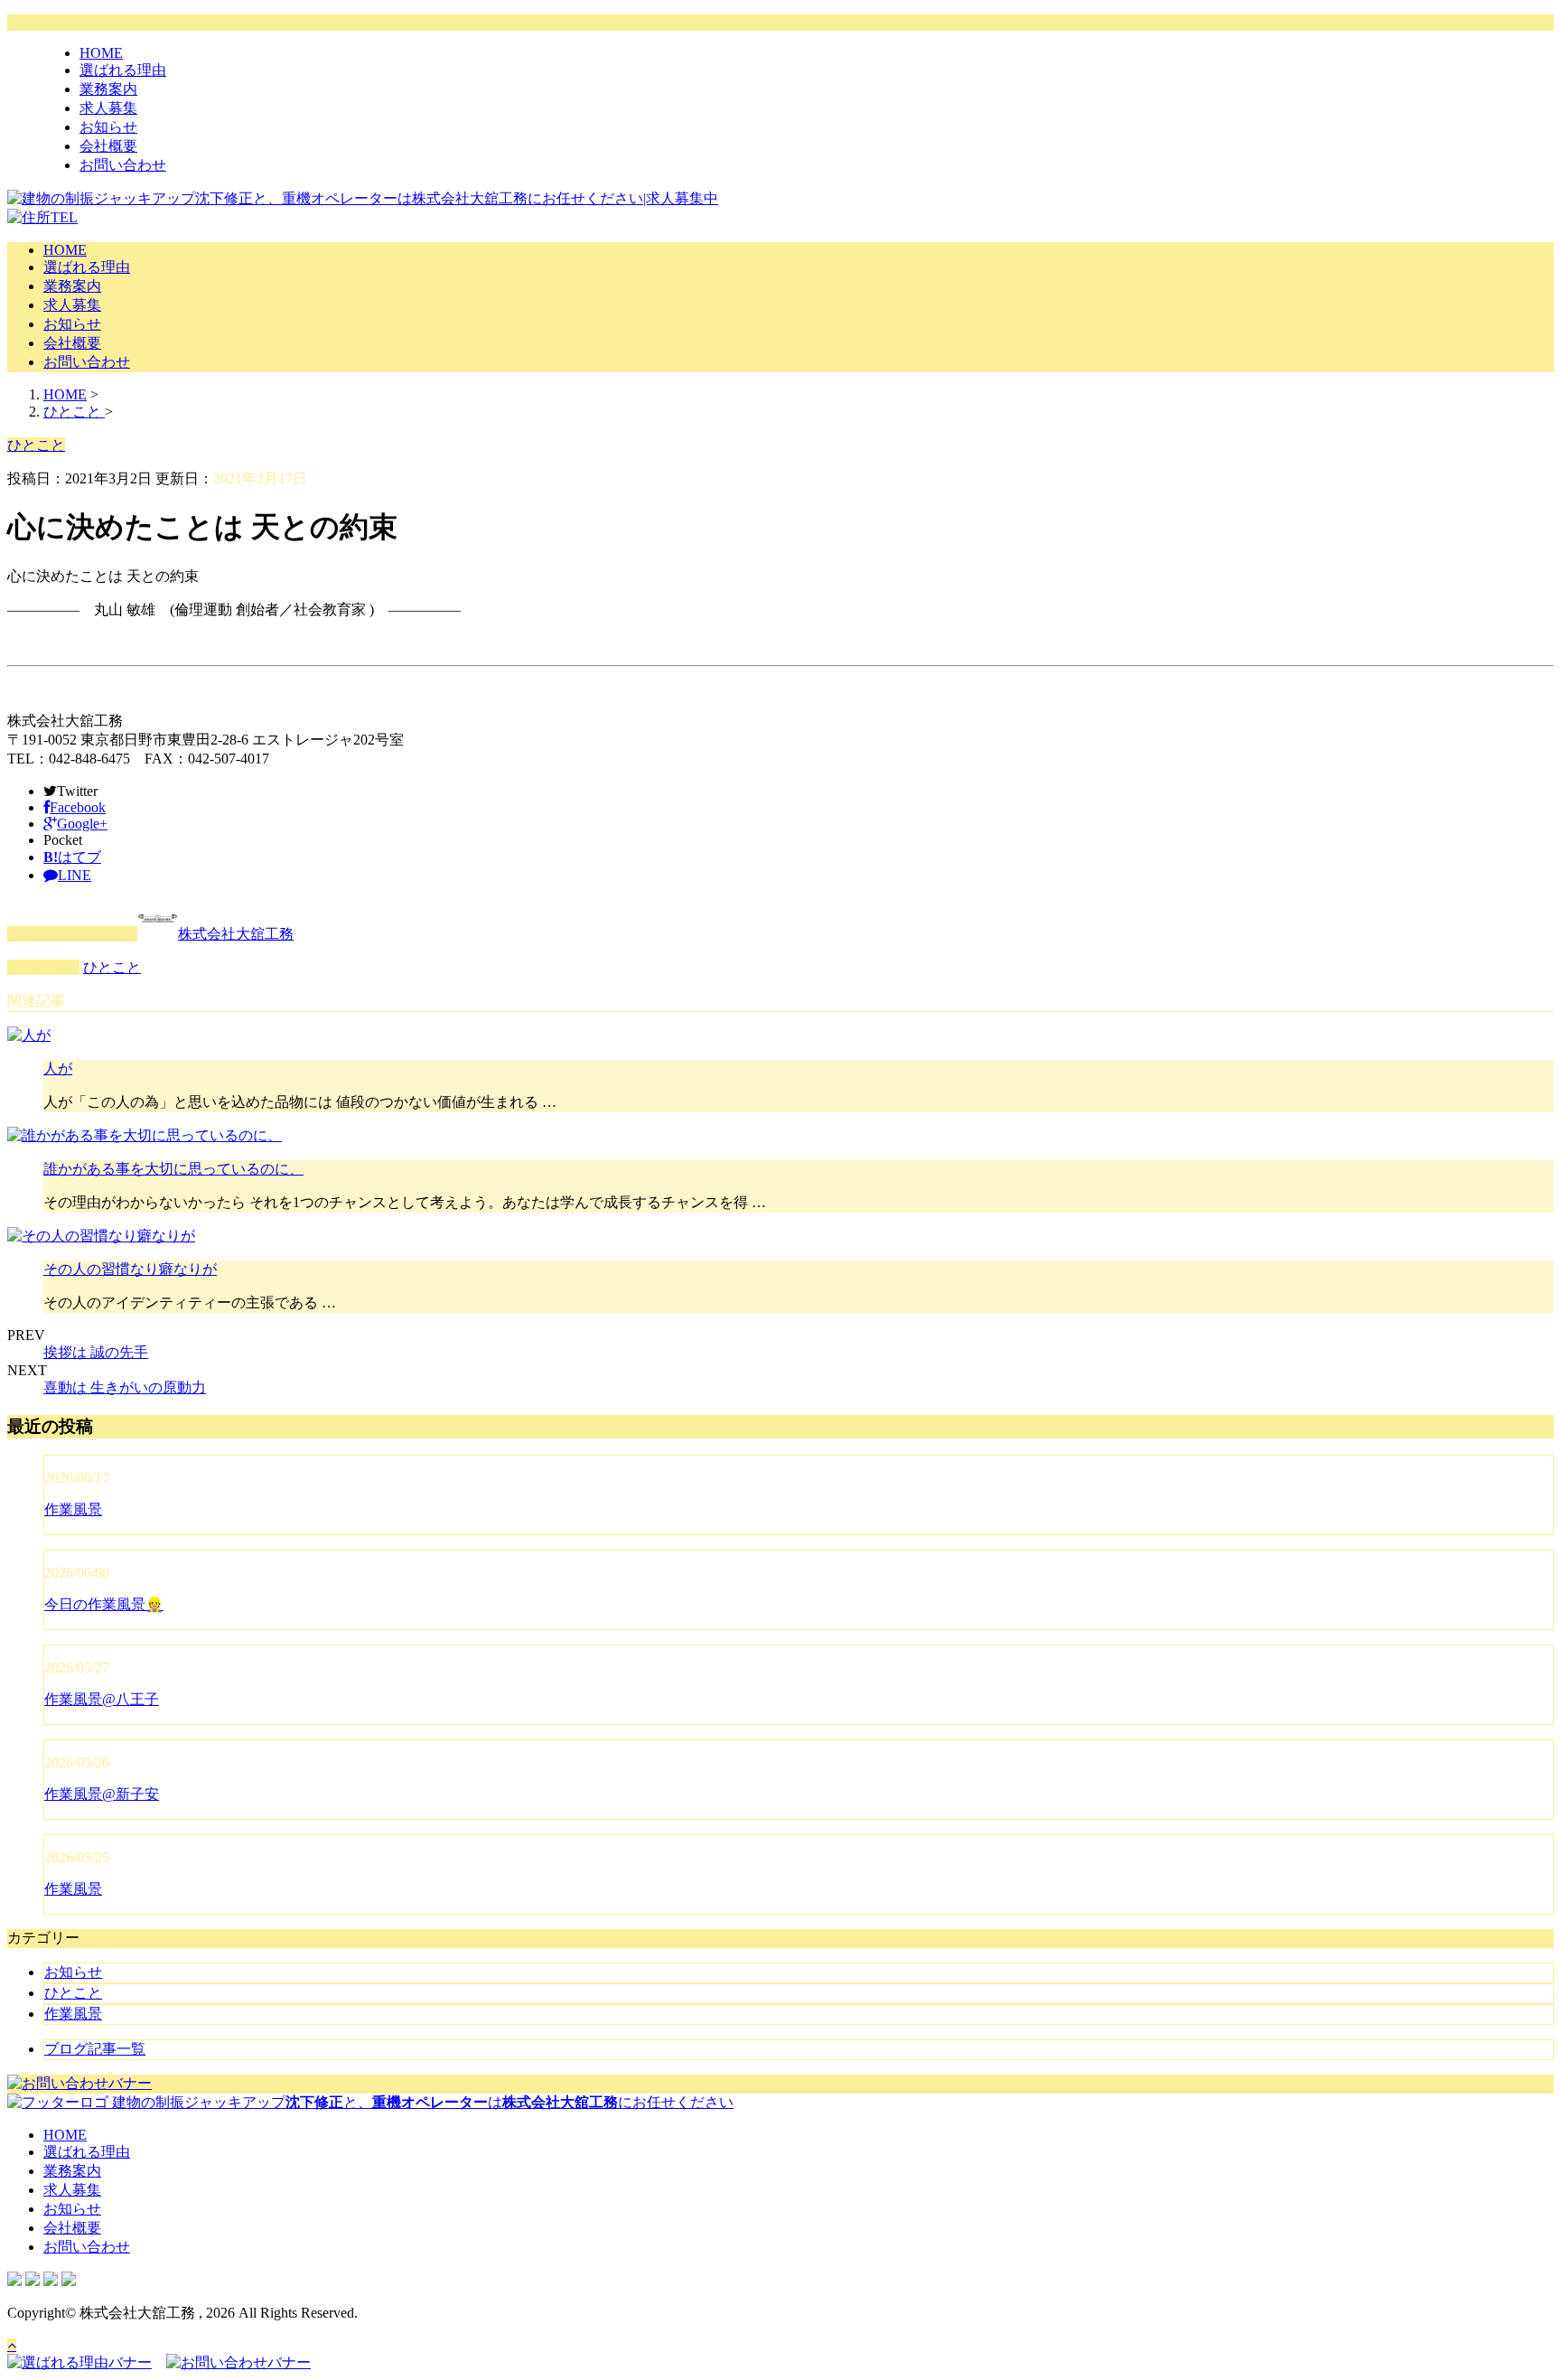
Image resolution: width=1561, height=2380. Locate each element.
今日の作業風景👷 (104, 1604)
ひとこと (112, 967)
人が (58, 1068)
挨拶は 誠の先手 (96, 1352)
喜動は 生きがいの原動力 (125, 1387)
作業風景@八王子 (102, 1699)
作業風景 (73, 1509)
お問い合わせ (123, 165)
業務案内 (108, 89)
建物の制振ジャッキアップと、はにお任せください (421, 2102)
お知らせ (108, 127)
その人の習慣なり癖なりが (130, 1269)
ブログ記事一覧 (95, 2049)
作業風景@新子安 (102, 1794)
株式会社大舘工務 (236, 934)
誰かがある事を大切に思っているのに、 (173, 1169)
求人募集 (108, 108)
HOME (101, 53)
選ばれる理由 (123, 70)
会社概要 (108, 146)
